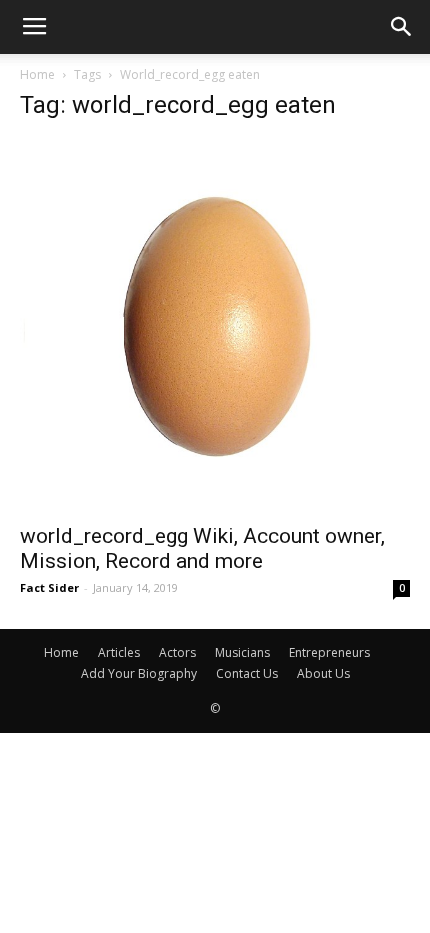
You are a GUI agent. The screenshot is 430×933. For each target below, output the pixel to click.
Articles (119, 652)
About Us (323, 673)
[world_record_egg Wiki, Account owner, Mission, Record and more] (215, 325)
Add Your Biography (139, 673)
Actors (177, 652)
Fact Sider (49, 587)
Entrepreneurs (329, 652)
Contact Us (247, 673)
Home (37, 74)
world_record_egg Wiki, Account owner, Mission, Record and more (202, 548)
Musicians (242, 652)
